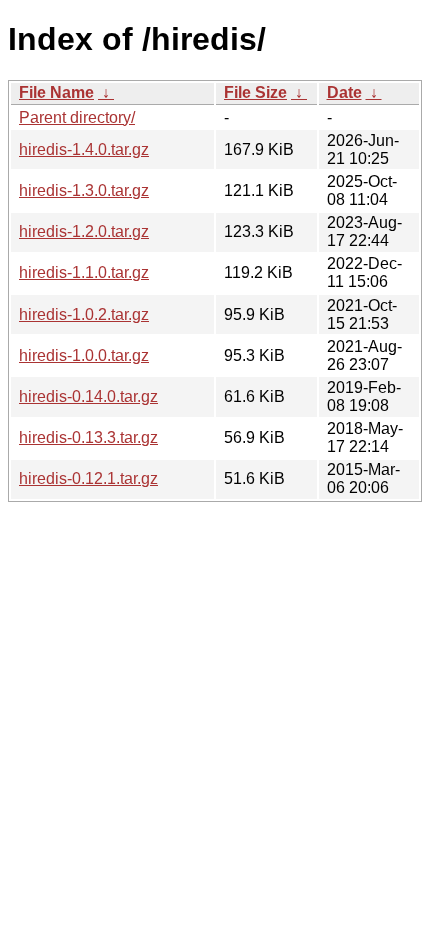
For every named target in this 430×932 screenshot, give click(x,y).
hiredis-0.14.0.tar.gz (88, 396)
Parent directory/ (77, 117)
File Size (255, 92)
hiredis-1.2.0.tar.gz (84, 231)
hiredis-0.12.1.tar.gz (88, 478)
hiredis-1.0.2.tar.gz (84, 314)
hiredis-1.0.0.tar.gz (84, 355)
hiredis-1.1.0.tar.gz (84, 272)
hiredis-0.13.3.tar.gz (88, 437)
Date (344, 92)
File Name (56, 92)
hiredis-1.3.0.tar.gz (84, 190)
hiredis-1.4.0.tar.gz (84, 149)
